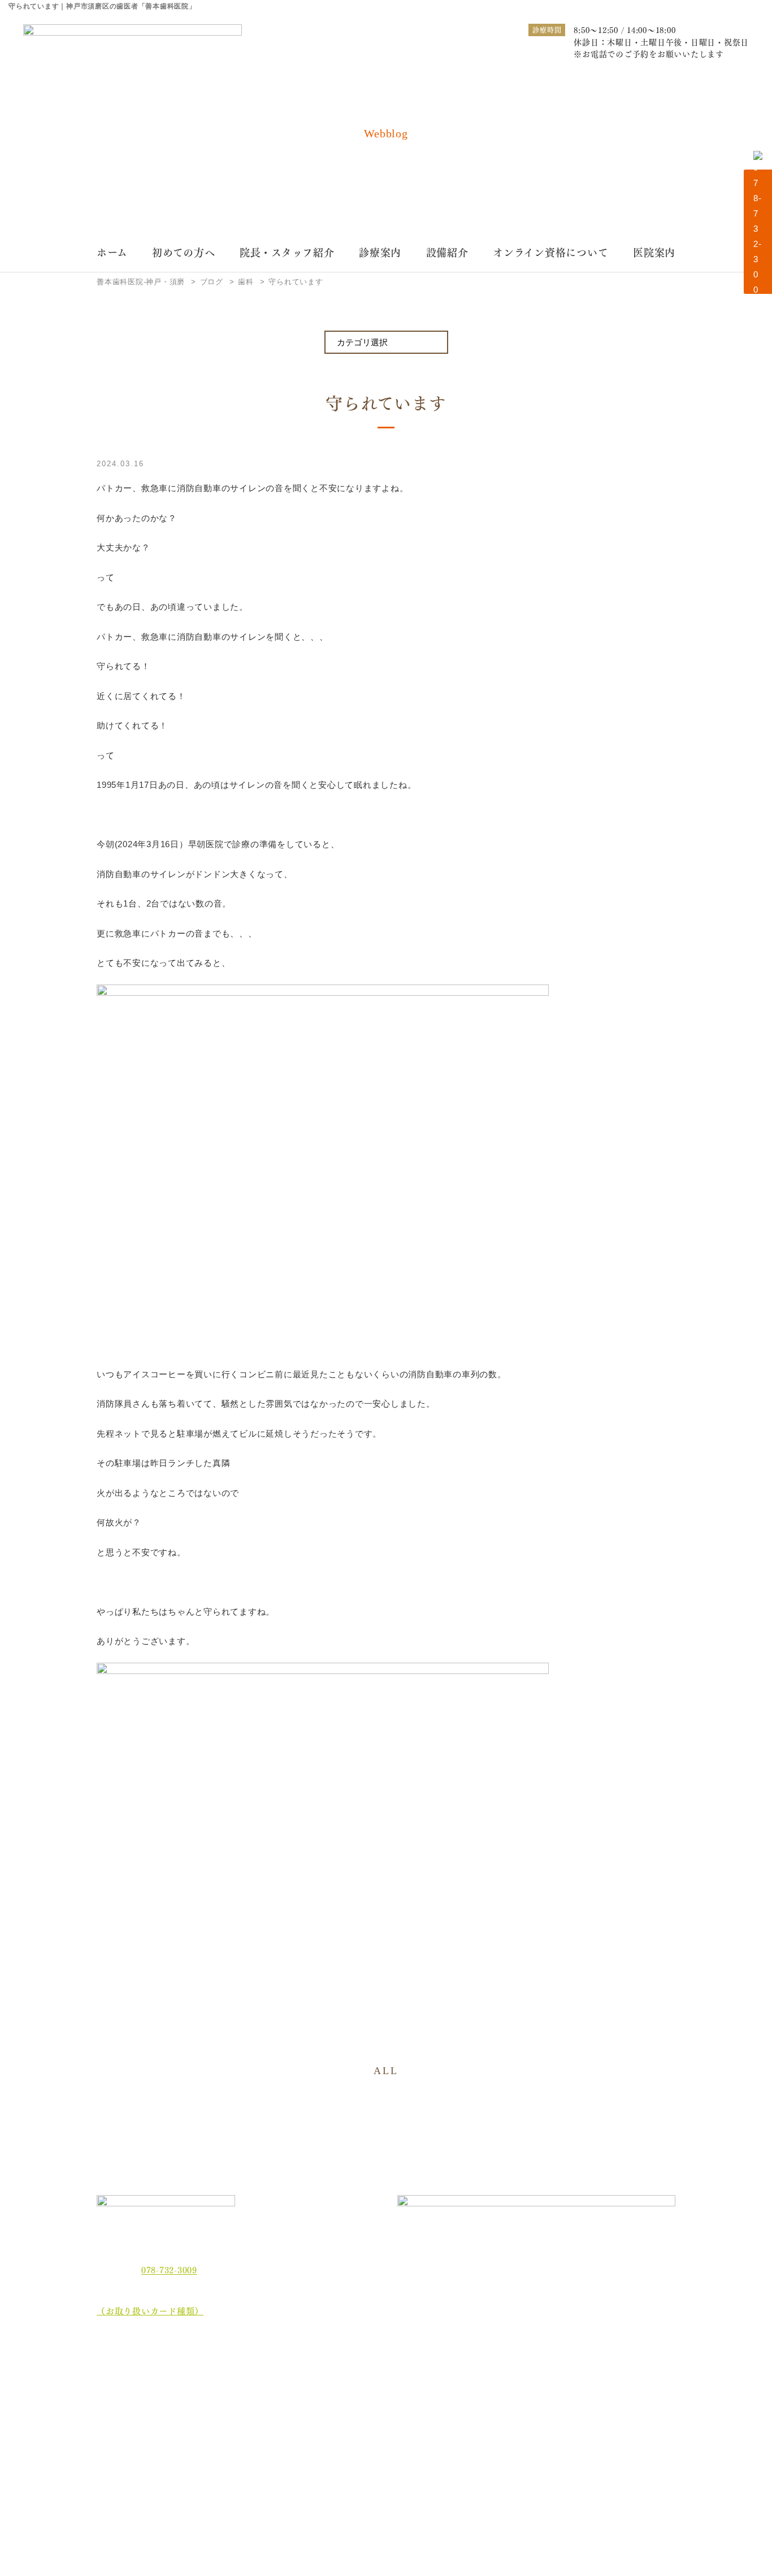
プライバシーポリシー (149, 2499)
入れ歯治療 (376, 2390)
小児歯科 (591, 2390)
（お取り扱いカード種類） (150, 2310)
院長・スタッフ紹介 (287, 252)
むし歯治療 (265, 2372)
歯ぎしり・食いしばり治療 (292, 2408)
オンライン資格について (550, 252)
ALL (386, 2071)
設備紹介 (447, 252)
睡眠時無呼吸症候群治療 (399, 2408)
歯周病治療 (376, 2372)
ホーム (112, 252)
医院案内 (654, 252)
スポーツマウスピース (505, 2408)
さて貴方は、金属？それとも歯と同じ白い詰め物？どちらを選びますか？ (623, 2417)
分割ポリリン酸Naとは (150, 2437)
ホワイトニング (273, 2390)
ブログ (118, 2479)
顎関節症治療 (599, 2372)
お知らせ (122, 2458)
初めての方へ (184, 252)
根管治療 (482, 2372)
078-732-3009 (169, 2270)
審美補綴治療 (490, 2390)
